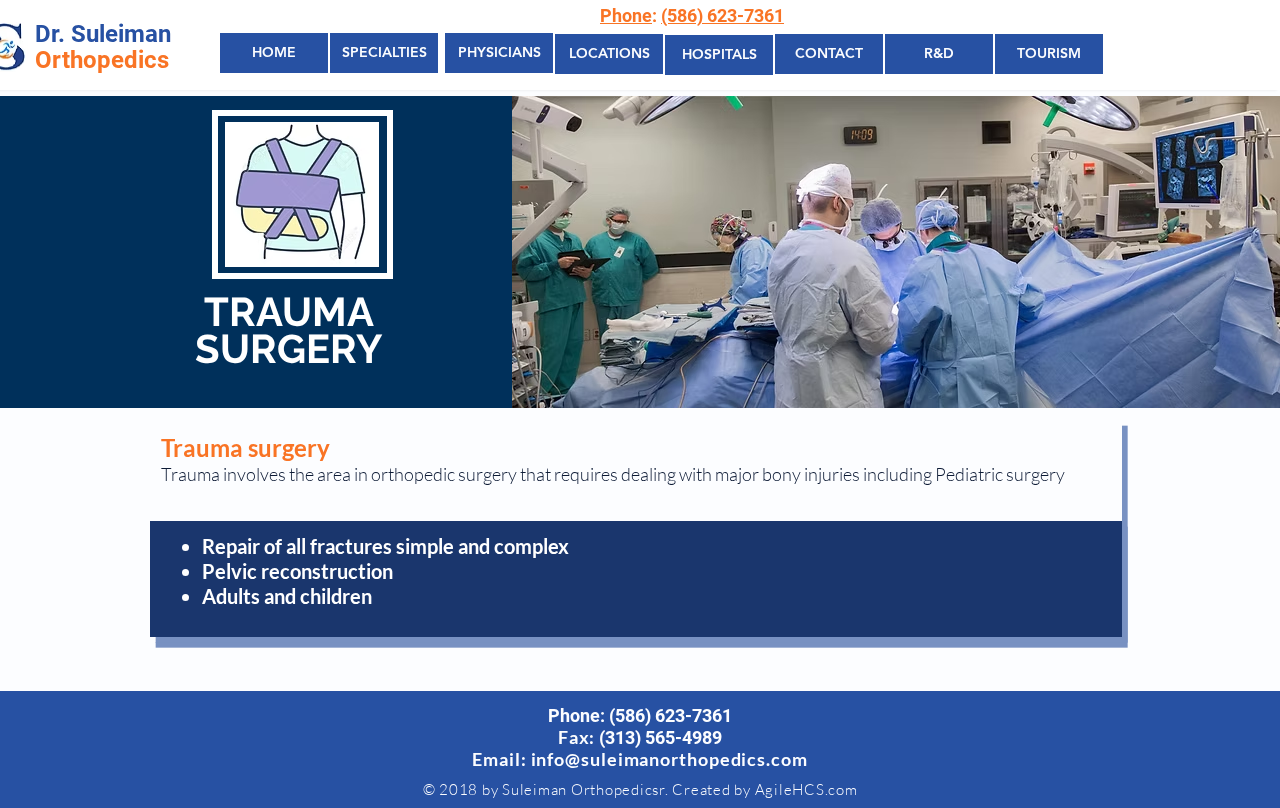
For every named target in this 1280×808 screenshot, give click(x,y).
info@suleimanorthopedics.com (669, 759)
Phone (626, 15)
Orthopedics (102, 60)
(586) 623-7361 (722, 15)
